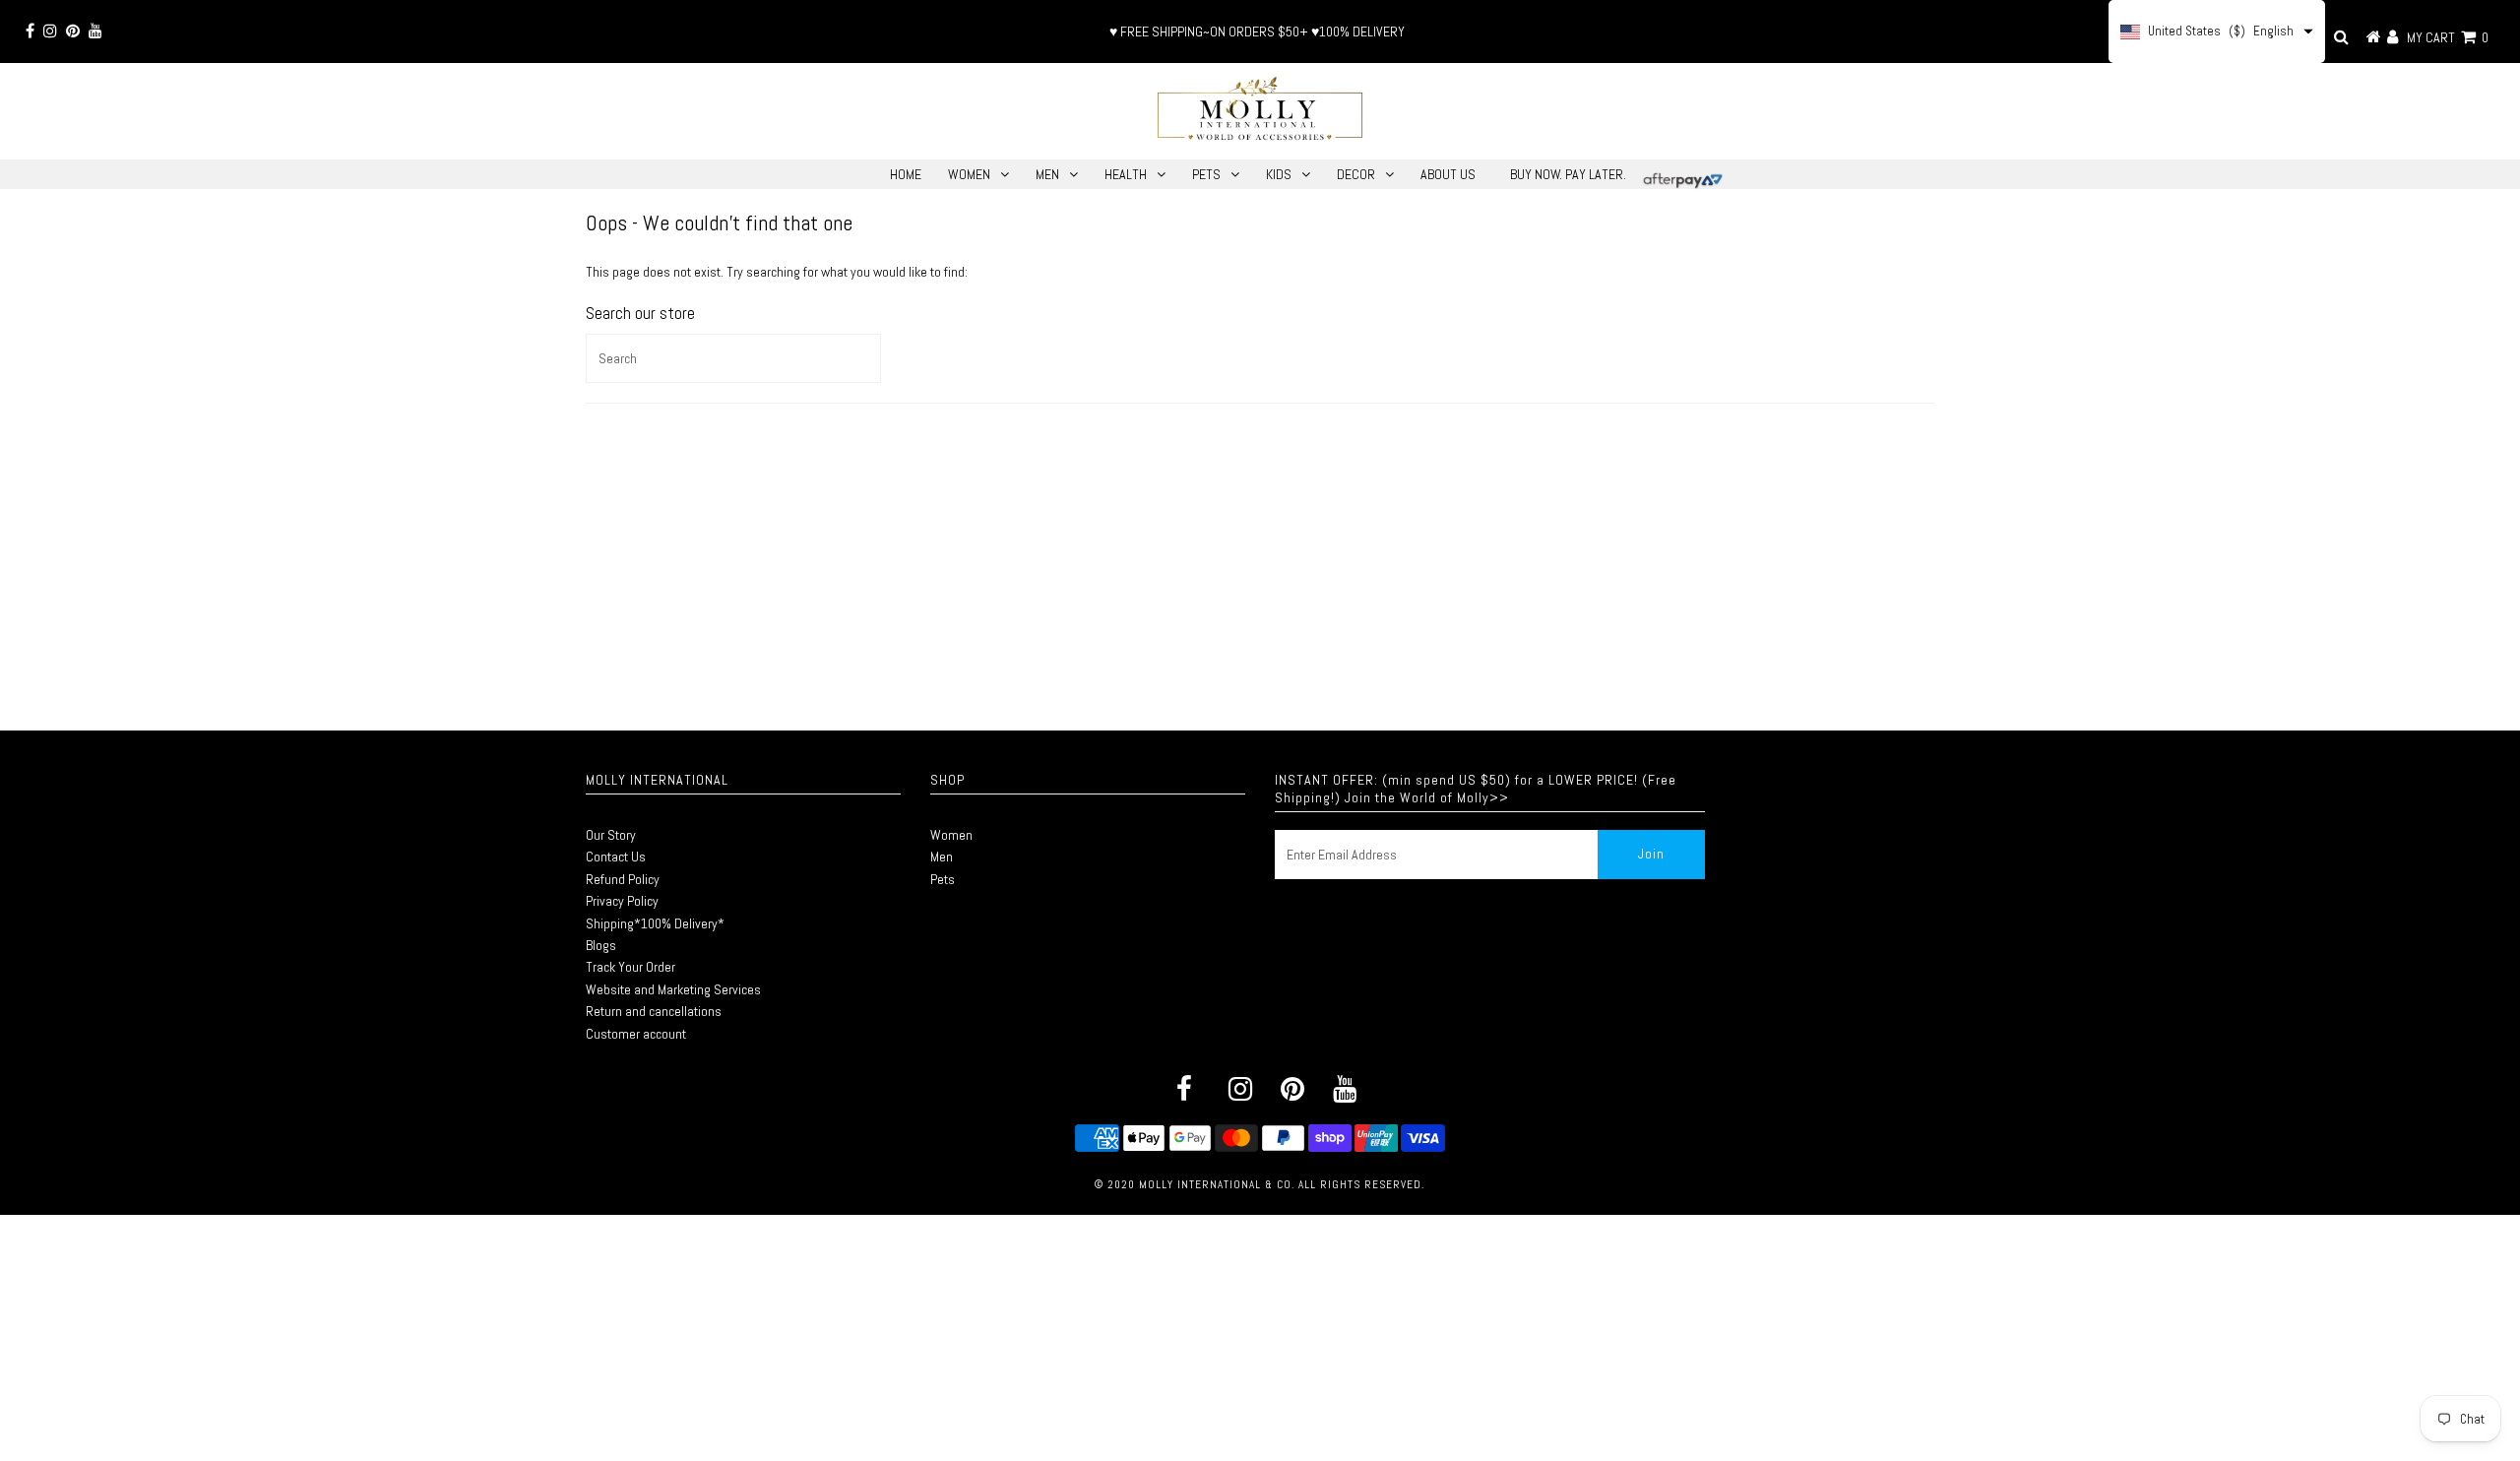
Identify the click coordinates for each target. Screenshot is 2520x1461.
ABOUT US (1448, 174)
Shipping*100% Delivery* (655, 923)
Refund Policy (623, 879)
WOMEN (969, 174)
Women (951, 835)
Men (942, 857)
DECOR (1356, 174)
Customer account (636, 1034)
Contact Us (616, 857)
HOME (906, 174)
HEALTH (1126, 174)
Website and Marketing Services (673, 989)
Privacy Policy (622, 901)
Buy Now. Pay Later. (1568, 174)
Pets (943, 879)
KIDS (1279, 174)
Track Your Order (630, 967)
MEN (1047, 174)
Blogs (601, 945)
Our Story (611, 835)
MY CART (2448, 37)
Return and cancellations (654, 1011)
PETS (1206, 174)
